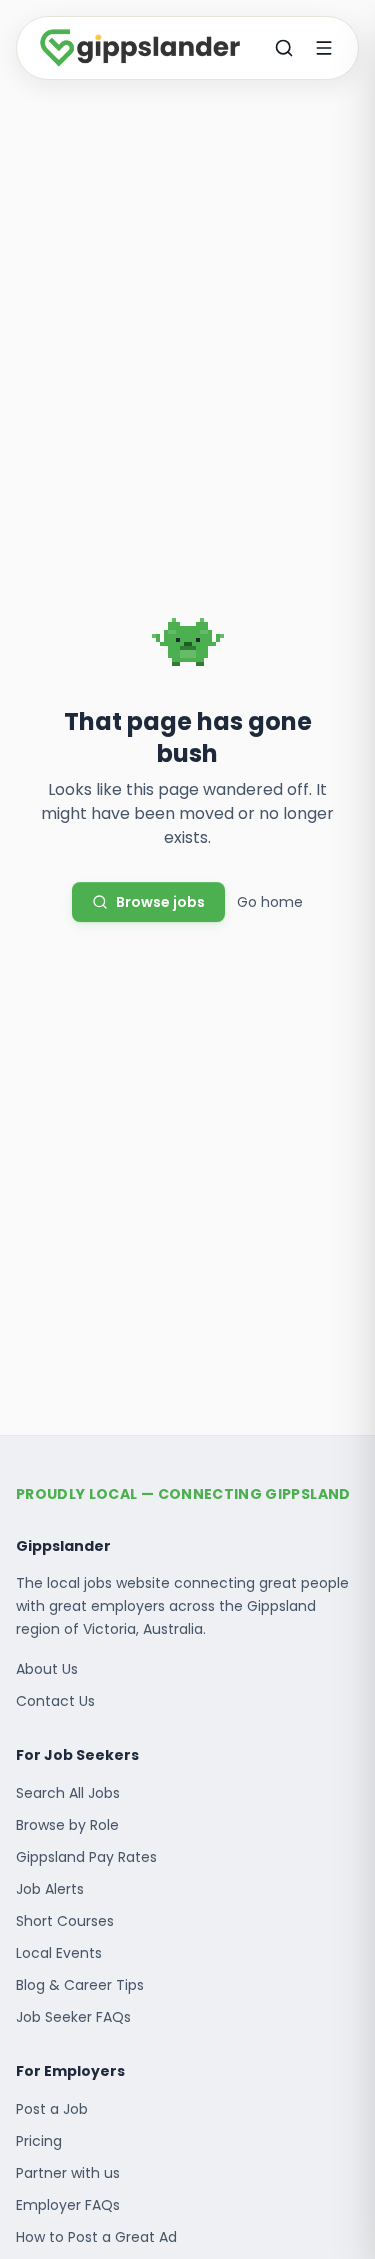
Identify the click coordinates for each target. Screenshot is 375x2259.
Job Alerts (50, 1889)
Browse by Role (67, 1825)
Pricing (39, 2141)
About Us (47, 1669)
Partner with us (68, 2173)
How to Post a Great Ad (96, 2237)
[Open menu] (324, 48)
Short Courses (65, 1921)
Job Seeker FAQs (73, 2017)
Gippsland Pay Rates (86, 1857)
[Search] (284, 48)
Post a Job (52, 2109)
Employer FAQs (68, 2205)
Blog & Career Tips (80, 1985)
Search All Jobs (68, 1793)
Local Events (59, 1953)
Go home (270, 902)
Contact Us (55, 1701)
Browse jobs (160, 902)
